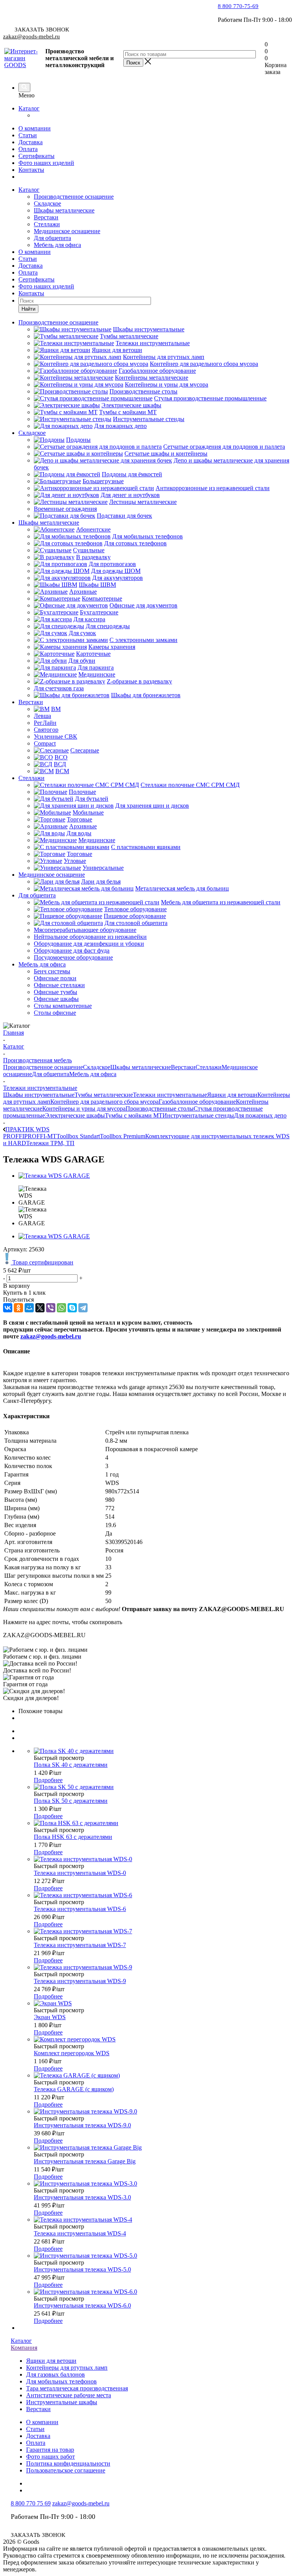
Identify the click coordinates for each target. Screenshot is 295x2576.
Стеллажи (47, 224)
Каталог (29, 108)
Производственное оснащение (74, 197)
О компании (35, 128)
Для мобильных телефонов (61, 2381)
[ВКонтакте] (8, 1308)
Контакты (31, 170)
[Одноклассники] (18, 1308)
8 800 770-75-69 (238, 6)
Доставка (31, 142)
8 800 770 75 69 (31, 2503)
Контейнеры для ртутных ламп (67, 2368)
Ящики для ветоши (232, 1095)
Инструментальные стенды (198, 1115)
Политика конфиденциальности (68, 2463)
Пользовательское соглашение (66, 2470)
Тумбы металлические (104, 1095)
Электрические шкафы (75, 1115)
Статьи (28, 135)
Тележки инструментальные (170, 1095)
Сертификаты (36, 156)
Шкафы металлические (64, 210)
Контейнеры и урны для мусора (84, 1109)
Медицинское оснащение (67, 231)
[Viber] (51, 1308)
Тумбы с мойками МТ (134, 1115)
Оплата (28, 149)
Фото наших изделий (46, 163)
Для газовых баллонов (56, 2374)
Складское (47, 203)
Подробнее (48, 1780)
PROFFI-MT (40, 1136)
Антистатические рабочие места (69, 2395)
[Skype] (72, 1308)
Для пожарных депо (260, 1115)
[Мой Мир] (29, 1308)
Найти (28, 309)
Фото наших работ (51, 2457)
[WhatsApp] (61, 1308)
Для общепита (52, 238)
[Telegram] (83, 1308)
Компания (24, 2348)
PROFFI (14, 1136)
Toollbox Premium (123, 1136)
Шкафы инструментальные (39, 1095)
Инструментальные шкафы (62, 2402)
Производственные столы (160, 1109)
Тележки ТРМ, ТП (50, 1143)
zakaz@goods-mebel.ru (31, 36)
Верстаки (46, 217)
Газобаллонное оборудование (197, 1102)
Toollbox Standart (78, 1136)
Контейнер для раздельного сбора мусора (104, 1102)
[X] (40, 1308)
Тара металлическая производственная (77, 2388)
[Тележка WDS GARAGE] (54, 1176)
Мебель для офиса (57, 245)
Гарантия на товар (50, 2450)
